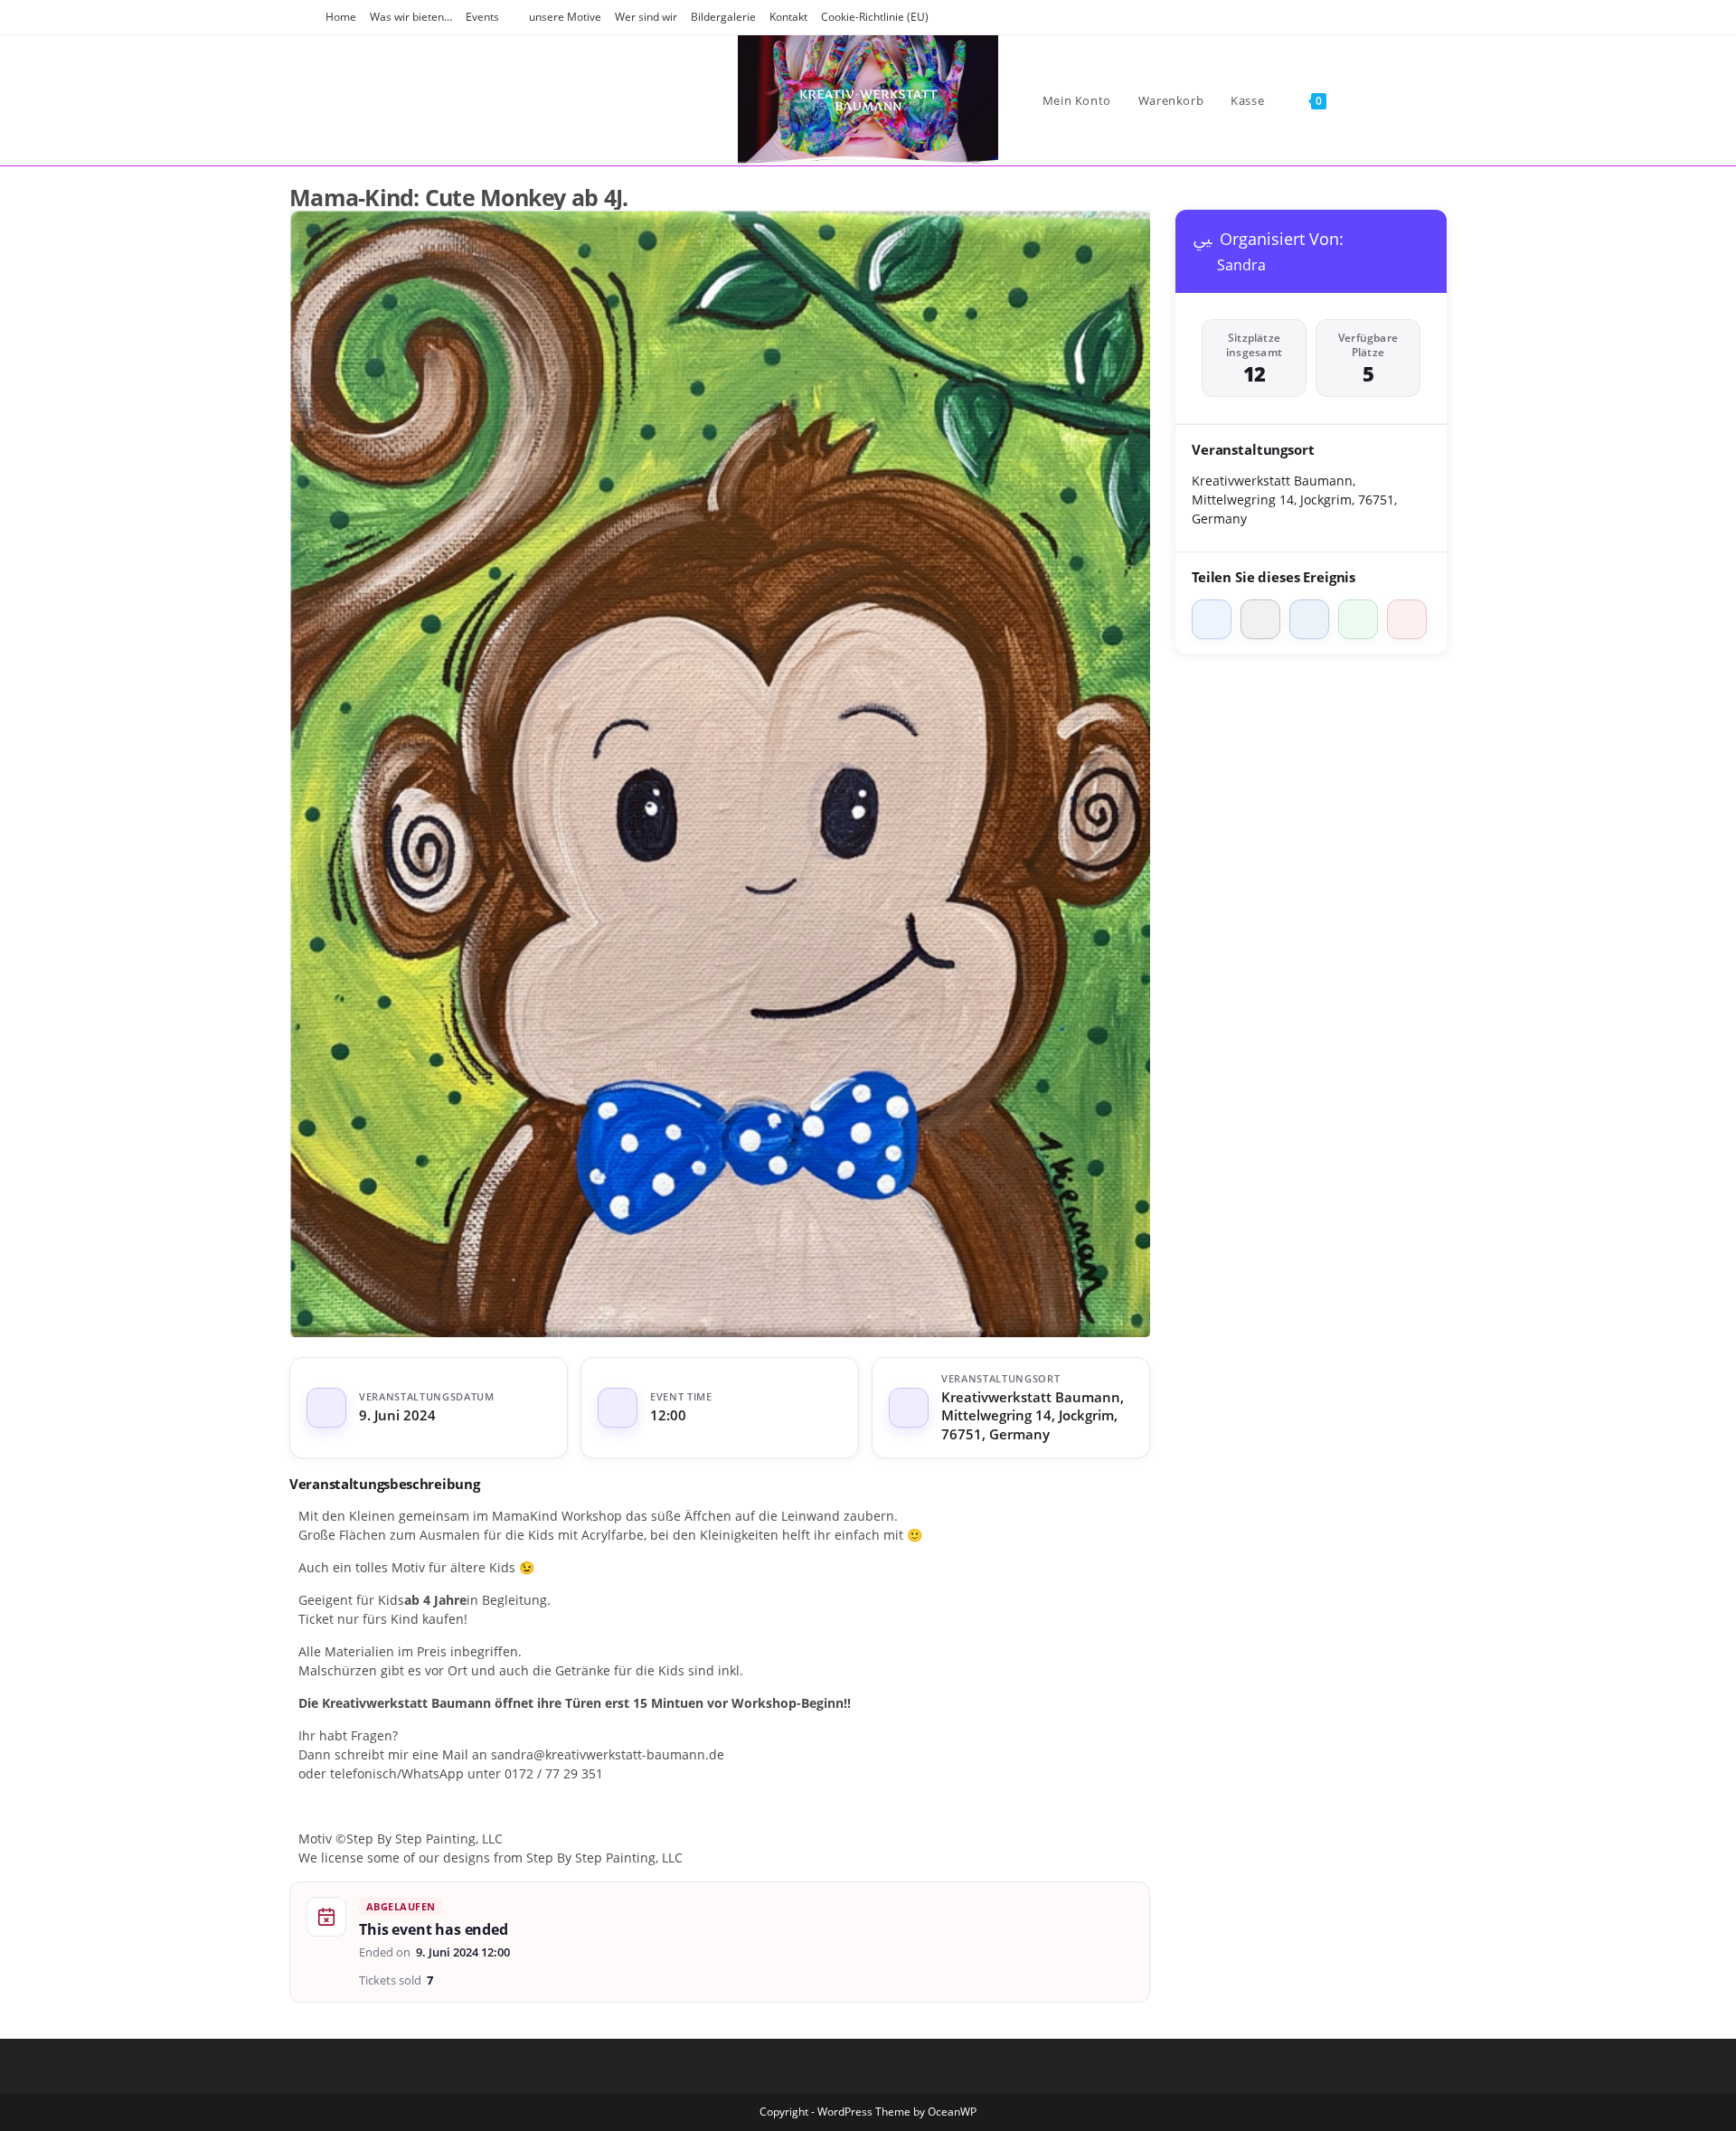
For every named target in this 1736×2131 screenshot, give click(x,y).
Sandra (1241, 265)
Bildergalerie (723, 17)
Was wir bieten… (411, 17)
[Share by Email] (1407, 619)
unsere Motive (565, 17)
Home (341, 17)
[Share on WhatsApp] (1358, 619)
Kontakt (788, 17)
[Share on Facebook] (1212, 619)
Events (482, 17)
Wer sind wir (646, 17)
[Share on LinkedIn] (1309, 619)
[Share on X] (1260, 619)
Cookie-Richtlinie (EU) (875, 17)
